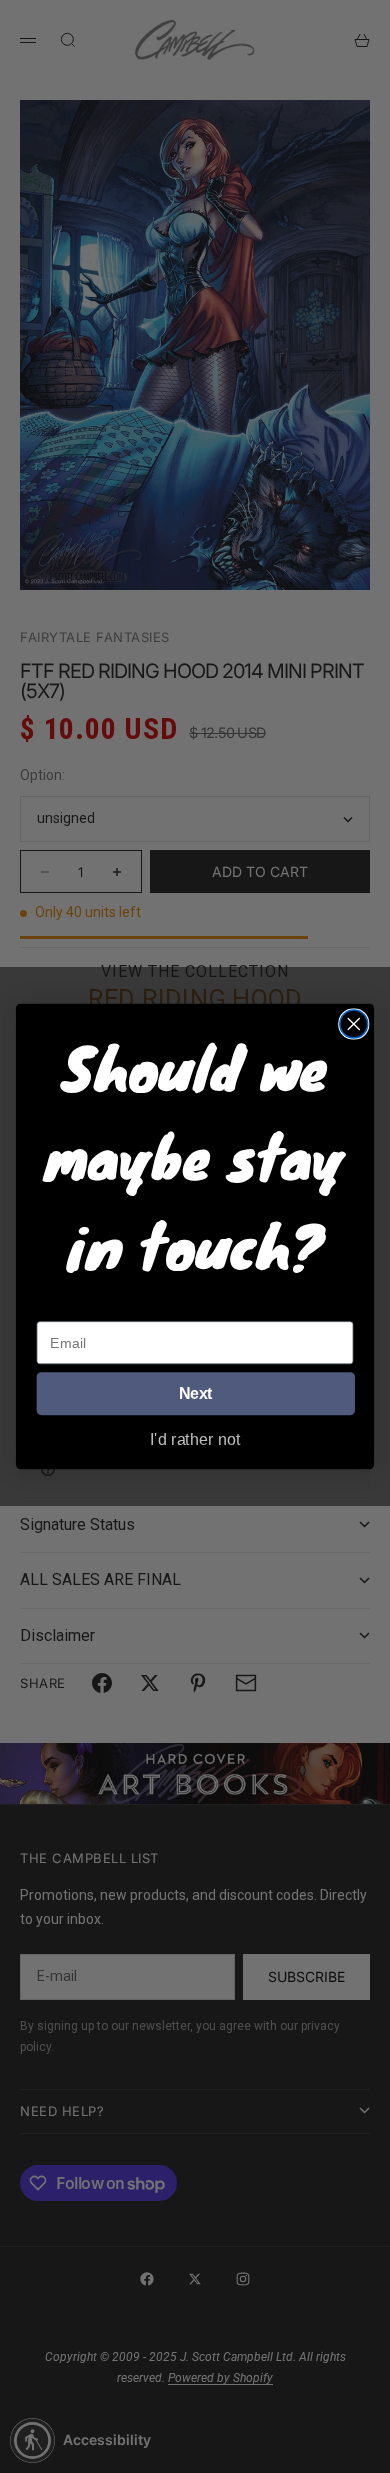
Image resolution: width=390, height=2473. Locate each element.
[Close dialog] (354, 1024)
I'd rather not (195, 1438)
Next (196, 1394)
